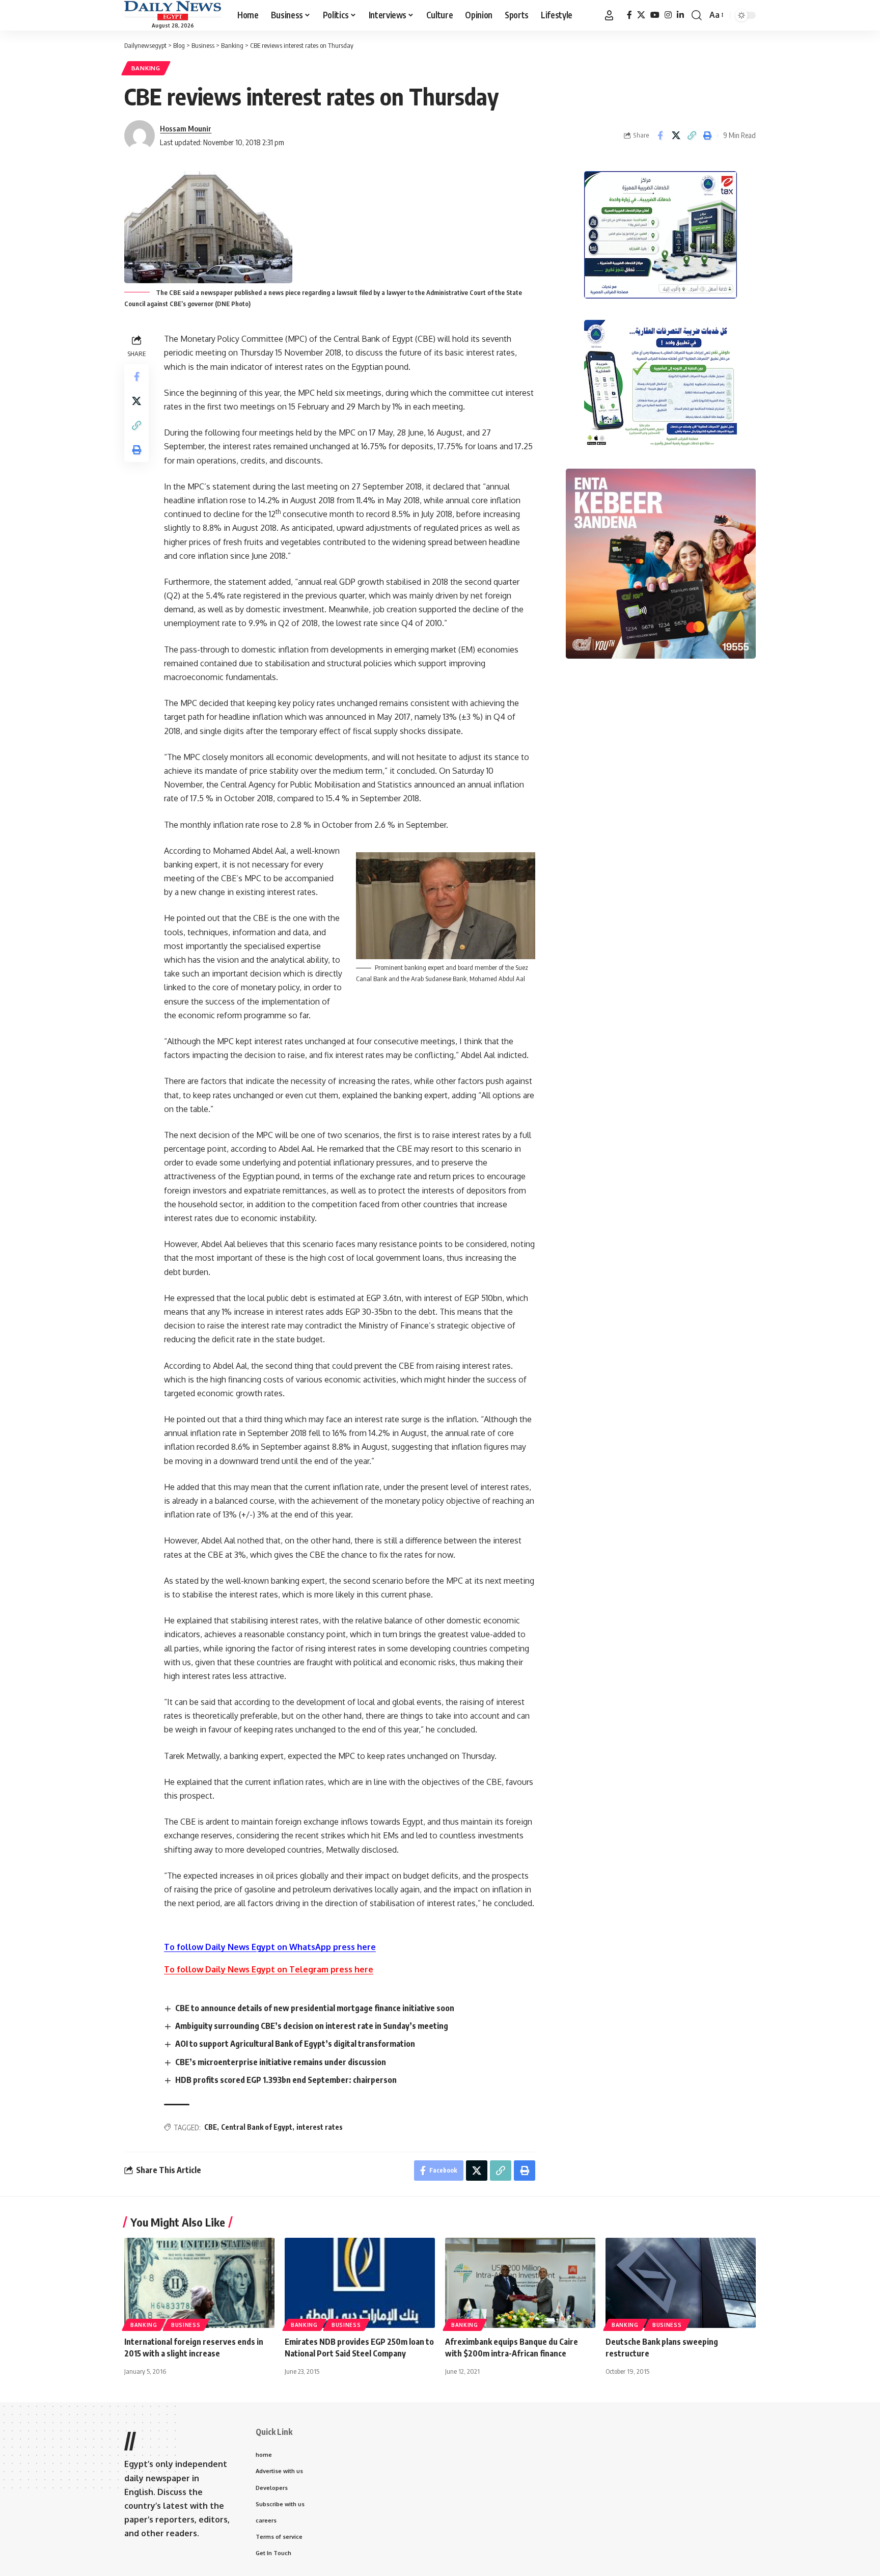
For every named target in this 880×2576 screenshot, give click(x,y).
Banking (146, 68)
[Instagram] (668, 15)
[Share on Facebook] (660, 135)
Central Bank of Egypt (257, 2127)
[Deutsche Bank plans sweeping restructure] (681, 2283)
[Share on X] (676, 135)
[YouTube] (655, 15)
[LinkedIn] (680, 15)
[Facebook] (629, 15)
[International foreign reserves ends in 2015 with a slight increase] (199, 2283)
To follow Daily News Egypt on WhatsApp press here (270, 1947)
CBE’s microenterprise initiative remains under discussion (281, 2062)
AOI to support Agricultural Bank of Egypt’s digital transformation (295, 2044)
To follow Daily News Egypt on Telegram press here (269, 1969)
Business (186, 2325)
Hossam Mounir (186, 128)
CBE (211, 2127)
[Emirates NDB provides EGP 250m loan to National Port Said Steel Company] (360, 2283)
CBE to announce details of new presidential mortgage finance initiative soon (315, 2008)
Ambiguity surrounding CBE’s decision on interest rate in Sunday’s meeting (312, 2026)
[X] (641, 15)
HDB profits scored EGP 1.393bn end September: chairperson (286, 2080)
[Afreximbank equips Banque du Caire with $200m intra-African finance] (520, 2283)
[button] (609, 15)
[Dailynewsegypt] (173, 11)
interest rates (320, 2127)
